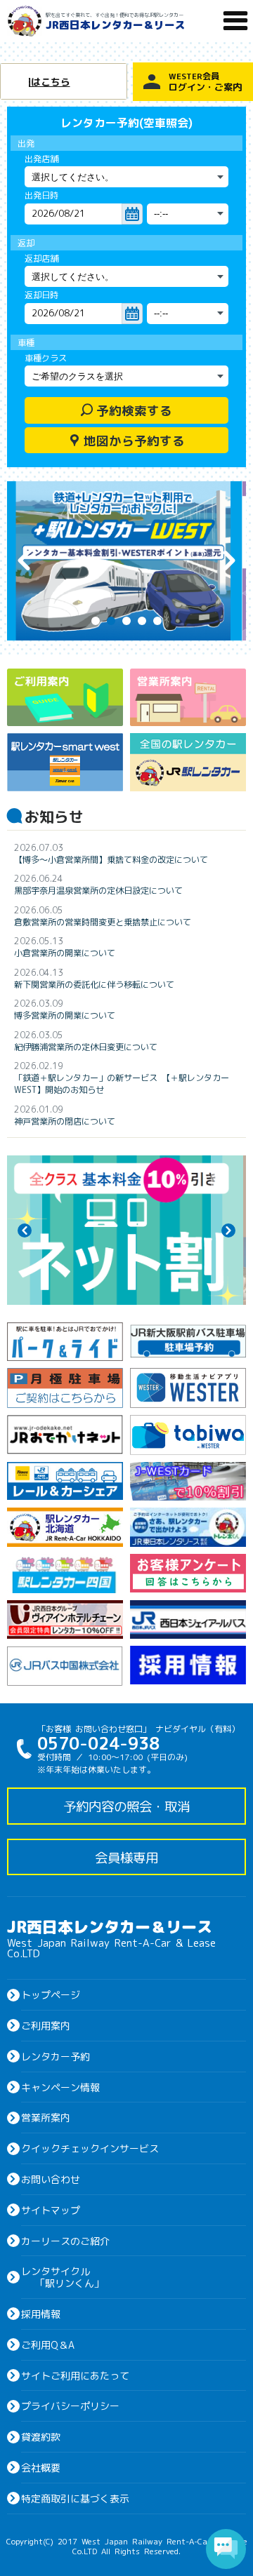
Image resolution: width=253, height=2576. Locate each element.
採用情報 (41, 2314)
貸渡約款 (41, 2436)
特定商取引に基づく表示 (75, 2498)
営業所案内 (46, 2117)
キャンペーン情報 (60, 2087)
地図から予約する (126, 440)
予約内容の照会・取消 (126, 1806)
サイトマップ (51, 2210)
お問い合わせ (51, 2179)
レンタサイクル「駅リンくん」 (63, 2277)
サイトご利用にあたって (75, 2375)
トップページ (51, 1994)
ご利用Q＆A (48, 2344)
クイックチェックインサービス (90, 2148)
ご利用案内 (46, 2025)
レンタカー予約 (56, 2056)
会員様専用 (126, 1857)
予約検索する (126, 410)
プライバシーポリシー (70, 2406)
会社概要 (41, 2467)
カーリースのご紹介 (65, 2241)
